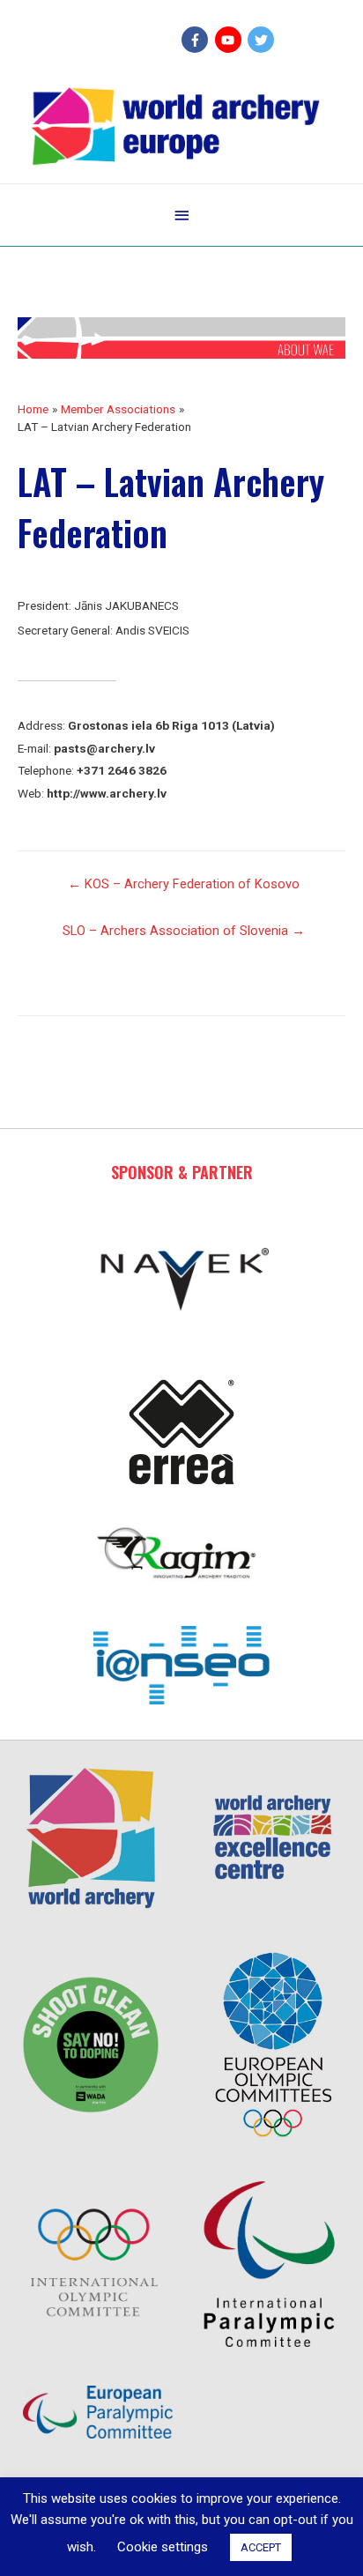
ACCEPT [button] (261, 2547)
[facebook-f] (197, 40)
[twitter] (263, 40)
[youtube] (230, 40)
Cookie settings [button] (163, 2547)
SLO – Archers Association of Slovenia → (184, 931)
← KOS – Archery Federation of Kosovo (184, 884)
